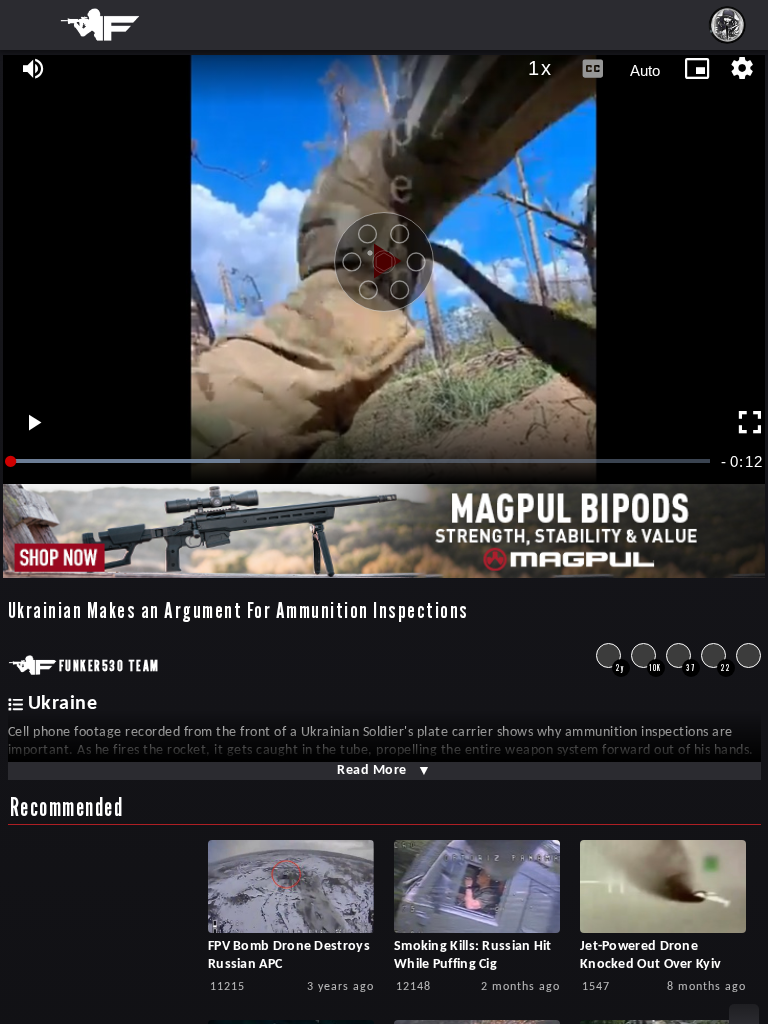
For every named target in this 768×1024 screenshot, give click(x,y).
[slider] (361, 461)
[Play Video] (384, 254)
